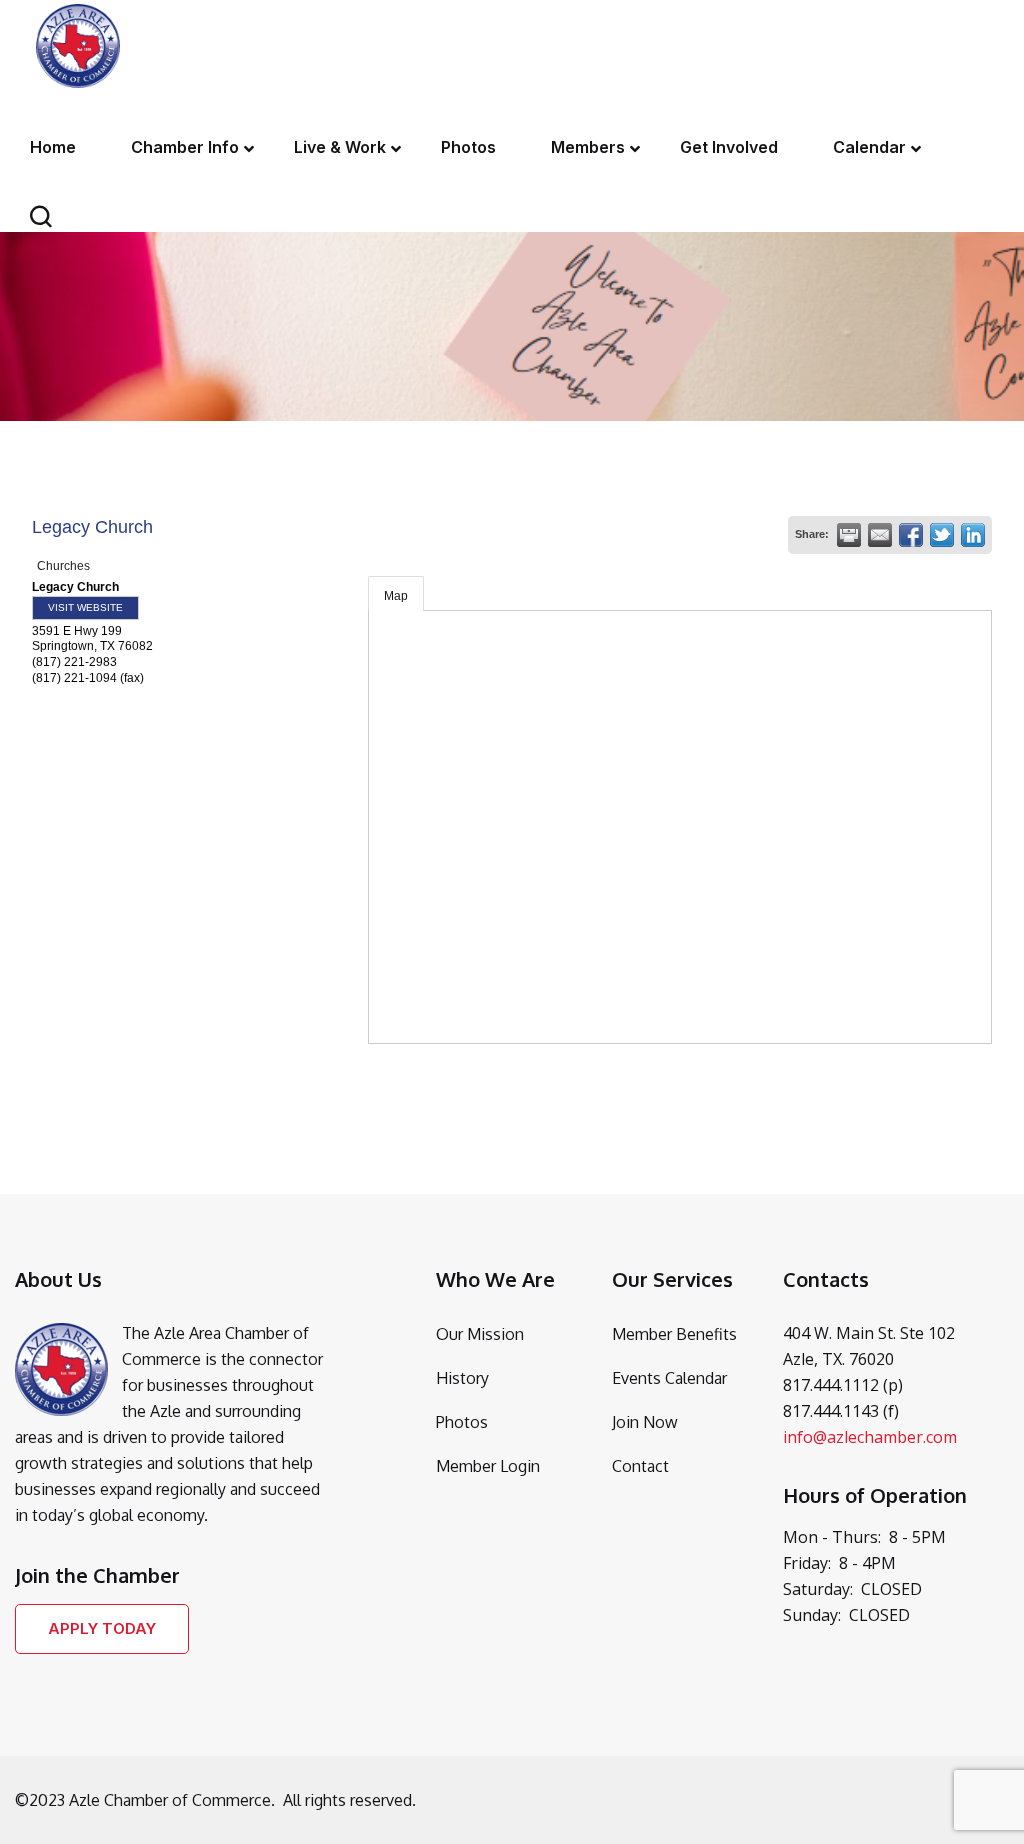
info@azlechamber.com (870, 1437)
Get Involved (729, 147)
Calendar (869, 147)
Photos (468, 147)
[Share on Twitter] (942, 535)
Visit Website (85, 607)
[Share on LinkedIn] (973, 535)
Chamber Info (185, 147)
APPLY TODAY (102, 1628)
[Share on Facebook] (911, 535)
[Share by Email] (880, 535)
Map (396, 596)
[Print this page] (849, 535)
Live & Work (340, 147)
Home (53, 147)
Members (588, 147)
